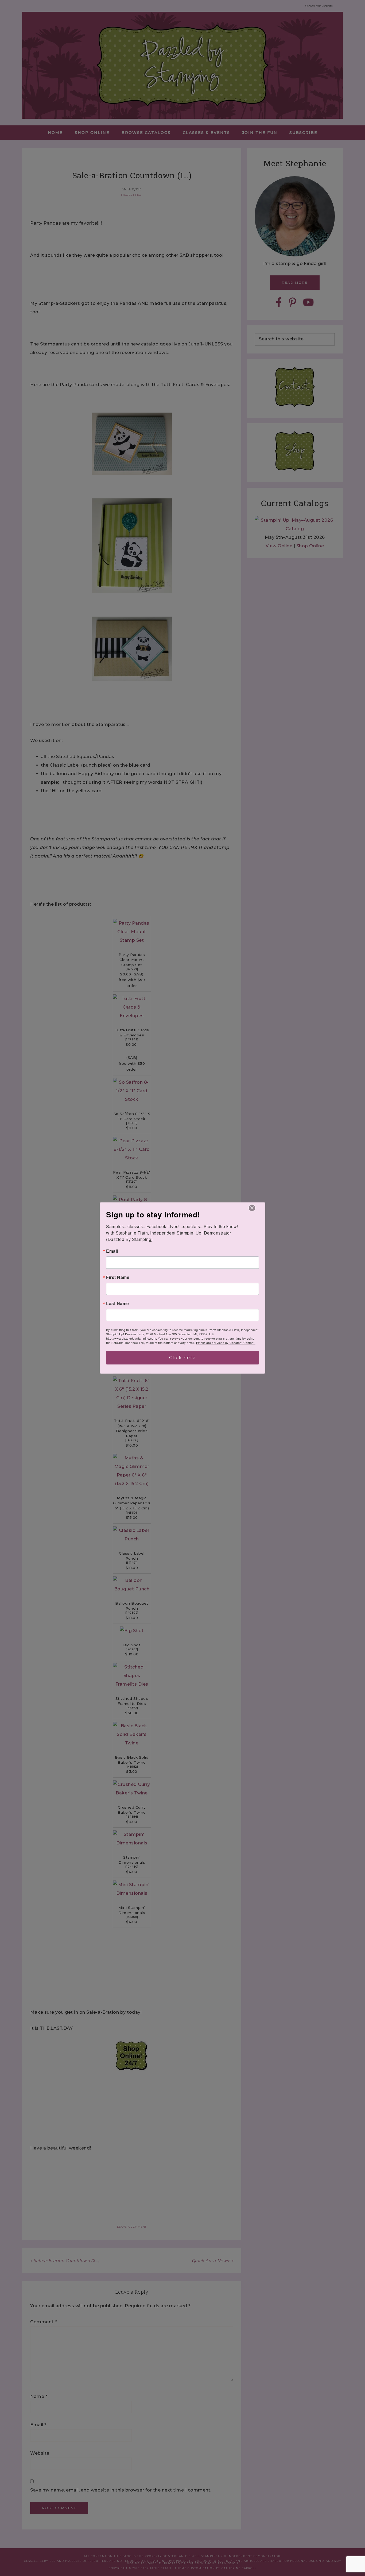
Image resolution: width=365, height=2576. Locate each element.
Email (112, 1251)
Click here (183, 1358)
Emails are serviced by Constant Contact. (226, 1343)
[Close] (252, 1208)
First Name (118, 1277)
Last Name (118, 1304)
